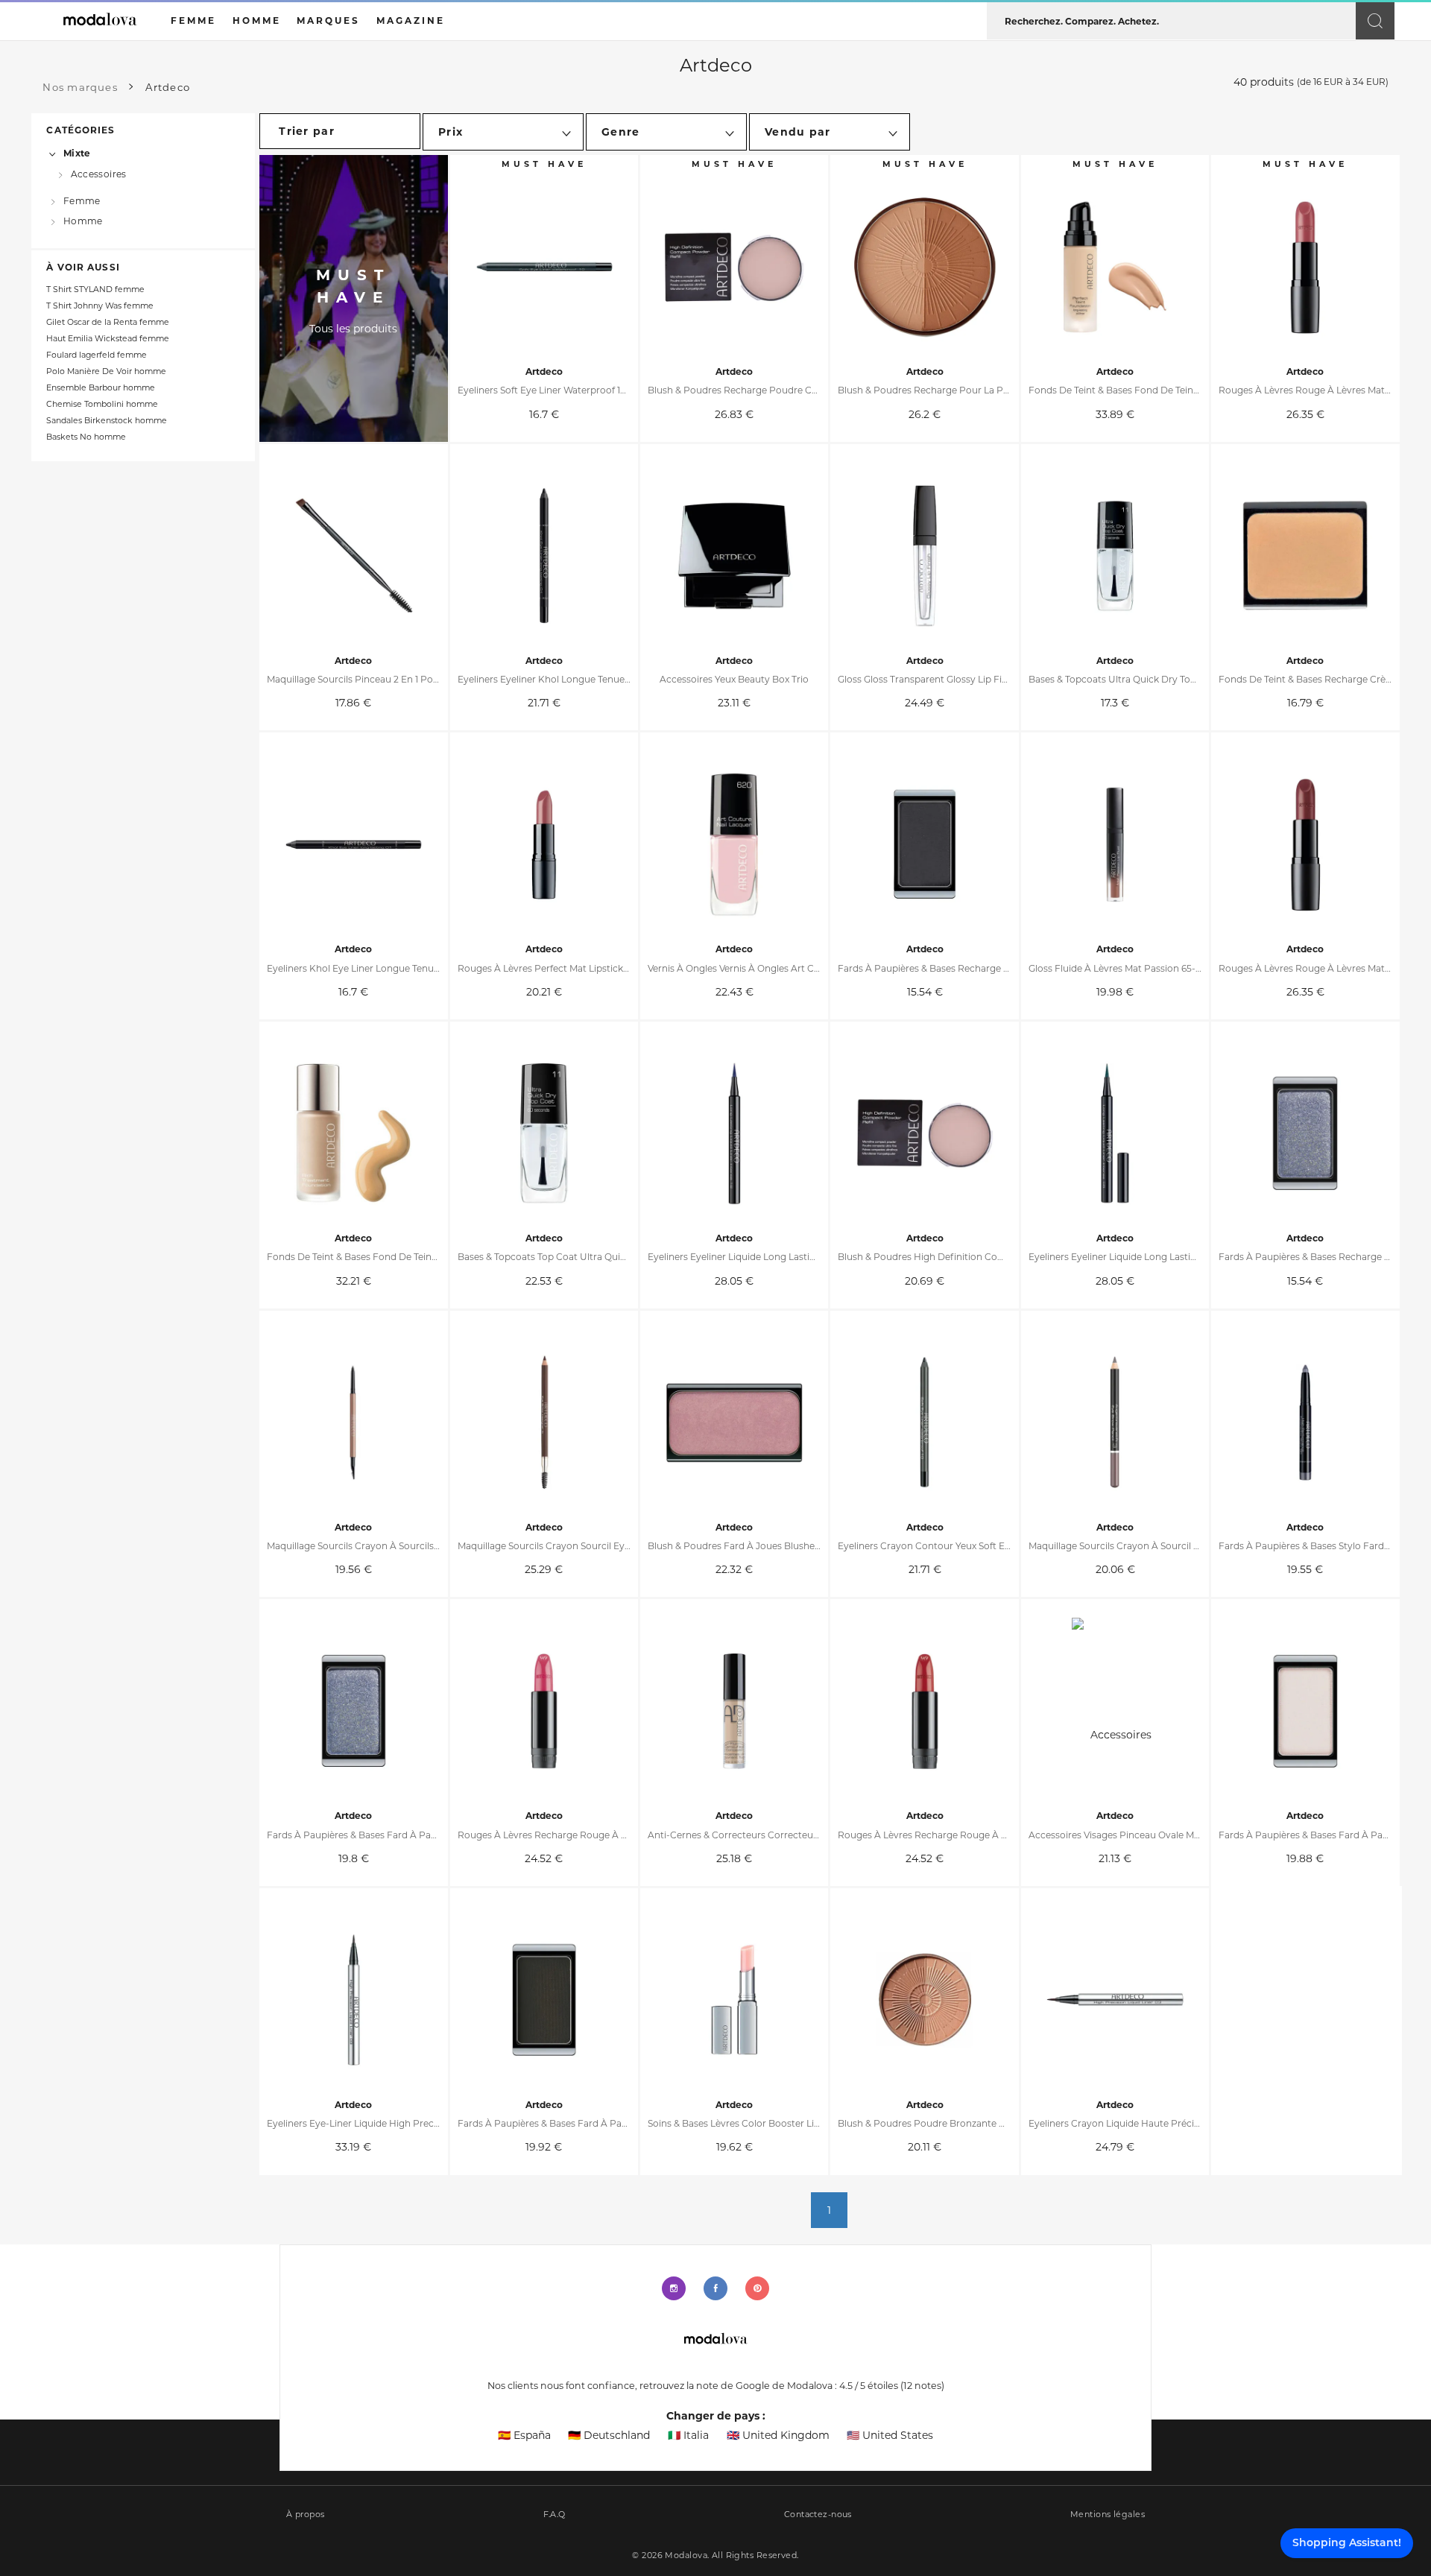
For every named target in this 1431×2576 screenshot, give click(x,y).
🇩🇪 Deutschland (609, 2435)
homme (257, 20)
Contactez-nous (818, 2515)
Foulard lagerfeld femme (97, 355)
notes (922, 2386)
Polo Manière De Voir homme (106, 371)
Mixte (77, 153)
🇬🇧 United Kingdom (778, 2435)
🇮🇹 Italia (688, 2435)
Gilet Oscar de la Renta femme (108, 322)
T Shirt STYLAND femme (95, 289)
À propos (306, 2515)
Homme (83, 221)
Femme (82, 200)
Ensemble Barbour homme (101, 388)
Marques (328, 20)
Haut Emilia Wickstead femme (108, 339)
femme (193, 20)
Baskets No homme (86, 437)
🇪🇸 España (524, 2435)
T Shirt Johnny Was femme (100, 306)
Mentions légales (1108, 2515)
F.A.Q (555, 2515)
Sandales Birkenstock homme (107, 421)
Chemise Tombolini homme (102, 404)
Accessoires (99, 173)
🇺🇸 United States (890, 2435)
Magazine (411, 20)
